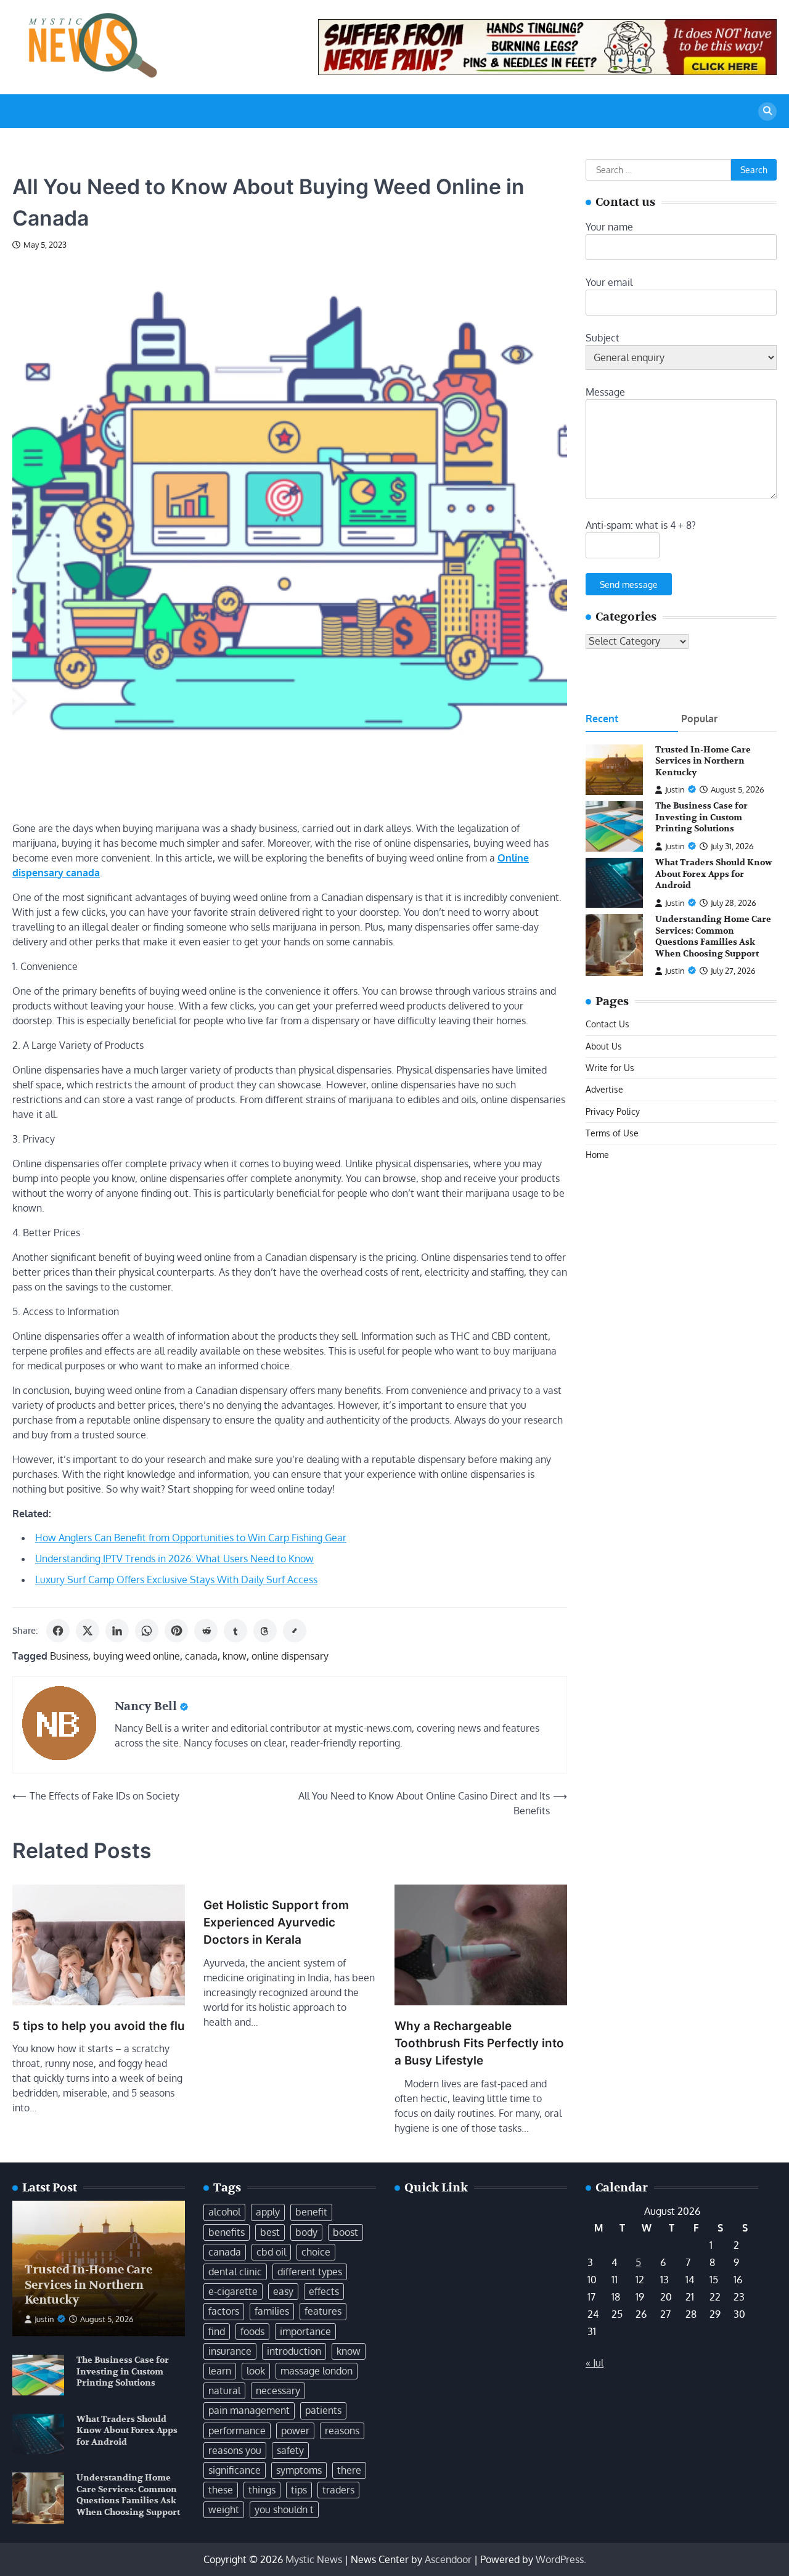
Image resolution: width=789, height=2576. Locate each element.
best (270, 2232)
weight (224, 2509)
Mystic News (314, 2559)
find (217, 2331)
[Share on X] (88, 1631)
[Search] (767, 112)
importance (305, 2331)
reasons (342, 2431)
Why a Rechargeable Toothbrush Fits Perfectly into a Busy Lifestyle (479, 2044)
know (235, 1656)
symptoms (299, 2470)
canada (201, 1656)
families (272, 2311)
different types (310, 2272)
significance (235, 2470)
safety (290, 2450)
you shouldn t (284, 2509)
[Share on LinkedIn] (117, 1631)
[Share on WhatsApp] (147, 1631)
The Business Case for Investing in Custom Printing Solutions (701, 818)
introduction (294, 2351)
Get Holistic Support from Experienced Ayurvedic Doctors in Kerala (276, 1923)
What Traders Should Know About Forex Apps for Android (714, 874)
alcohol (224, 2212)
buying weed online (137, 1656)
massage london (317, 2371)
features (323, 2311)
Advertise (604, 1090)
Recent (602, 719)
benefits (227, 2232)
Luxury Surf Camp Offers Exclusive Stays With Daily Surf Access (176, 1579)
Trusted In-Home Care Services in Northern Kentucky (703, 761)
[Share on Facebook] (58, 1631)
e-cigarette (233, 2291)
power (295, 2431)
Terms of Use (612, 1133)
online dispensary (290, 1656)
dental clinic (235, 2272)
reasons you (235, 2450)
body (306, 2232)
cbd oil (271, 2252)
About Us (604, 1046)
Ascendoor (448, 2559)
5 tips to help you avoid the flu (99, 2026)
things (262, 2490)
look (256, 2371)
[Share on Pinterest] (176, 1631)
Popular (699, 719)
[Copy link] (295, 1631)
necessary (278, 2391)
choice (316, 2252)
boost (345, 2232)
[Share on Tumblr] (235, 1631)
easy (283, 2291)
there (349, 2470)
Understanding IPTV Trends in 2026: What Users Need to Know (174, 1559)
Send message (629, 584)
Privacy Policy (613, 1111)
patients (323, 2410)
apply (268, 2212)
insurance (230, 2351)
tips (299, 2490)
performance (237, 2431)
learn (220, 2371)
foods (252, 2331)
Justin (675, 789)
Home (597, 1155)
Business (69, 1656)
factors (224, 2311)
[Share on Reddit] (206, 1631)
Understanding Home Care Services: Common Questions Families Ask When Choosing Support (713, 936)
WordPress (560, 2559)
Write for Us (610, 1067)
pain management (249, 2410)
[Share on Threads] (265, 1631)
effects (324, 2291)
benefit (311, 2212)
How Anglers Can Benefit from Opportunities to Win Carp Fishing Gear (191, 1538)
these (221, 2490)
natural (224, 2391)
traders (338, 2490)
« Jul (595, 2363)
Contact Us (607, 1024)
